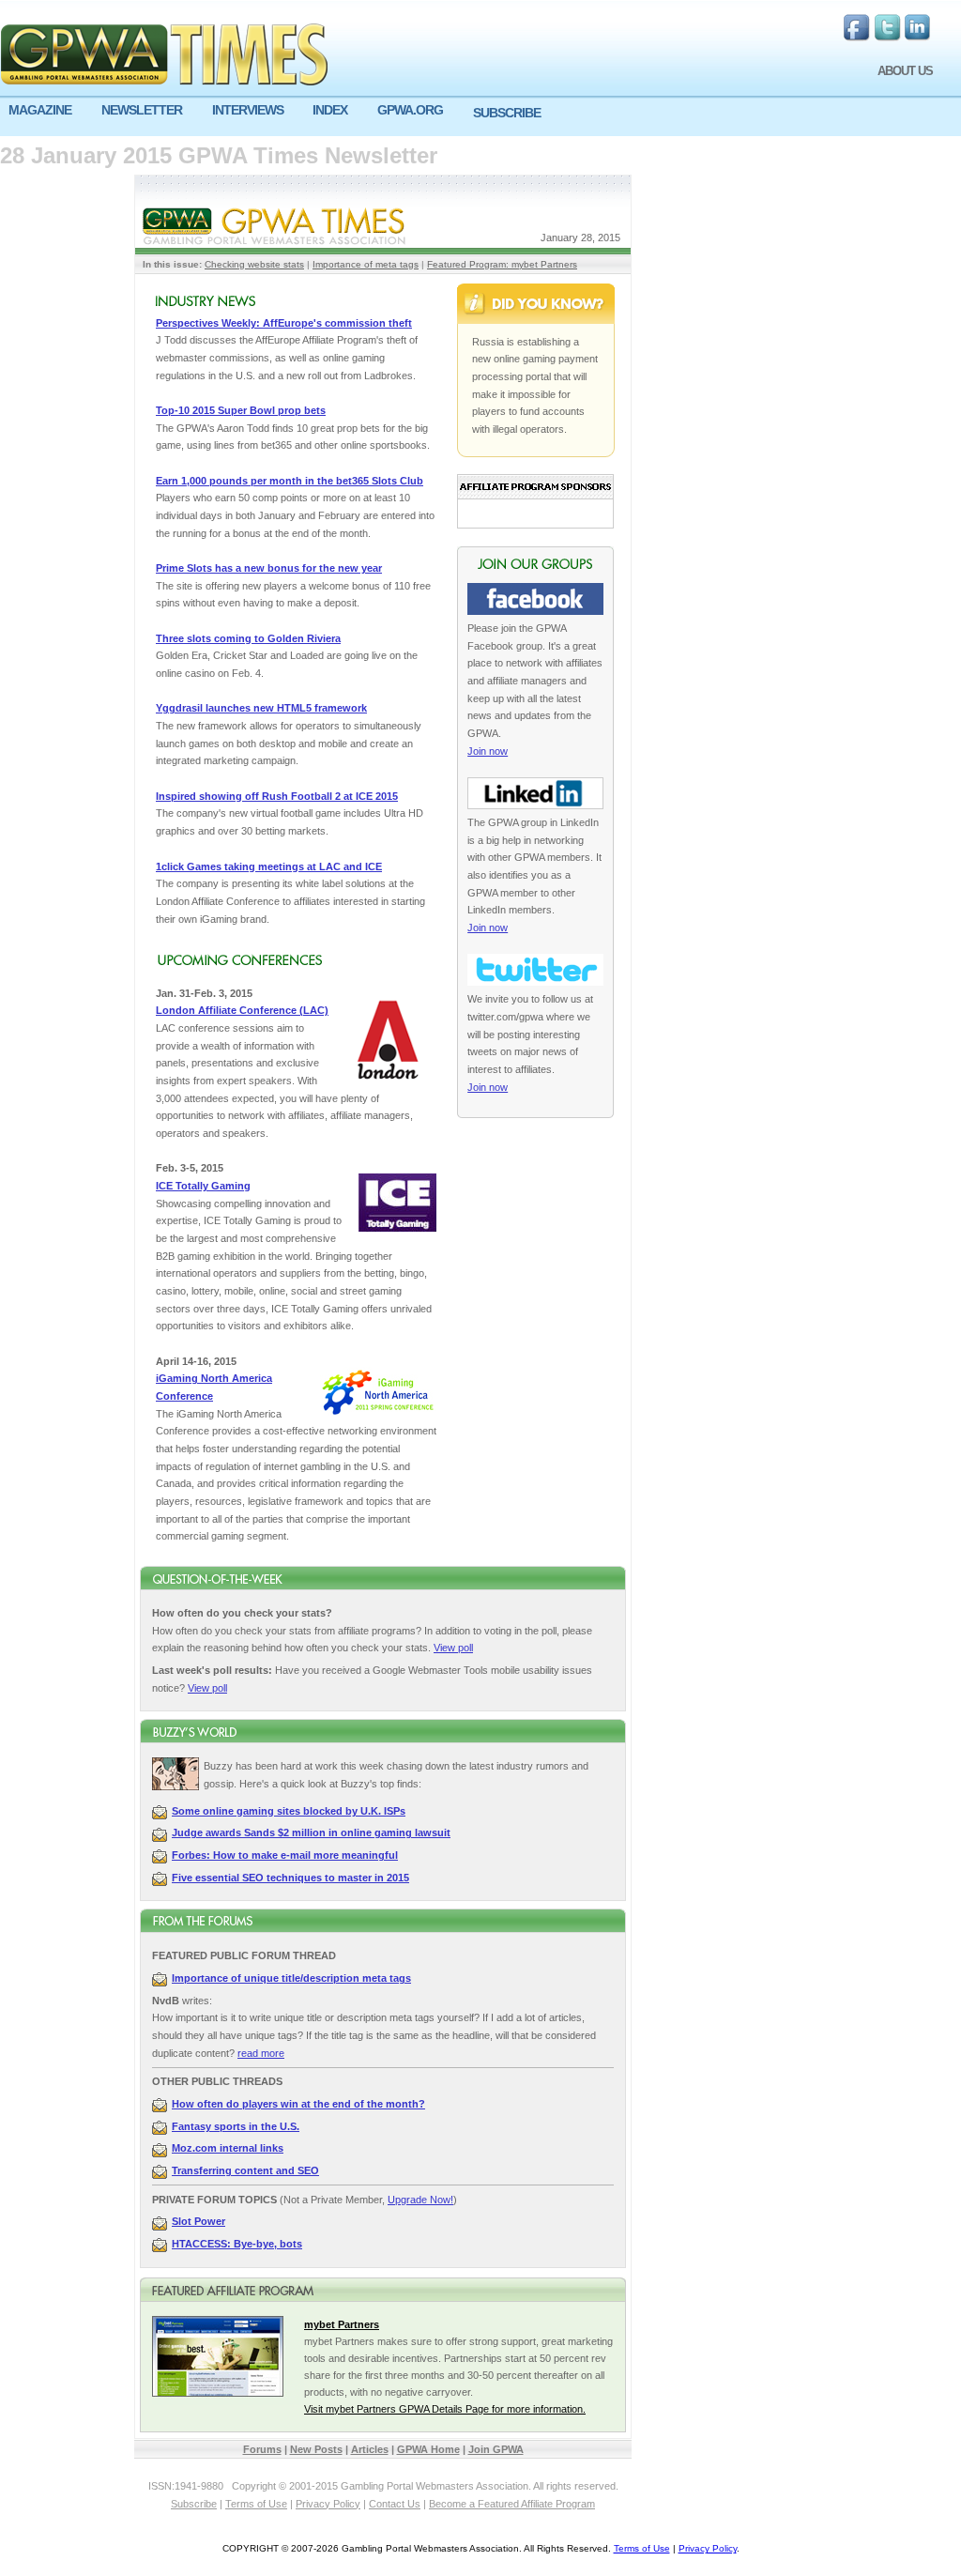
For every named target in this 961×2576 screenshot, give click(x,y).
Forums (262, 2449)
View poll (453, 1648)
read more (261, 2053)
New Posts (316, 2449)
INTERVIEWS (248, 110)
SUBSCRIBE (507, 113)
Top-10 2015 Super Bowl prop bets (241, 410)
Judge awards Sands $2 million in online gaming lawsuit (311, 1832)
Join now (488, 751)
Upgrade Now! (420, 2200)
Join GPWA (496, 2449)
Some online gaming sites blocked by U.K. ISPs (289, 1811)
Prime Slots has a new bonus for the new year (269, 568)
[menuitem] (46, 110)
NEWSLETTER (142, 110)
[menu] (480, 117)
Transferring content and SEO (245, 2170)
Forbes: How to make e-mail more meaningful (285, 1855)
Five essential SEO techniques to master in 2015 (290, 1878)
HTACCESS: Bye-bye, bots (237, 2244)
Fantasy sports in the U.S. (236, 2126)
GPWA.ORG (410, 110)
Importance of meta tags (366, 264)
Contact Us (395, 2504)
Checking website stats (254, 264)
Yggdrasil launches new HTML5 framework (261, 708)
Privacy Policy (328, 2504)
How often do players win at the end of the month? (298, 2104)
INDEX (330, 110)
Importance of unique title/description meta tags (291, 1978)
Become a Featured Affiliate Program (512, 2504)
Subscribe (194, 2504)
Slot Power (198, 2221)
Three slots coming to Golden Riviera (248, 638)
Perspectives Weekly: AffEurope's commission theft (284, 323)
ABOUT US (905, 71)
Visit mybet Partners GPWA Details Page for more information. (445, 2409)
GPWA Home (428, 2449)
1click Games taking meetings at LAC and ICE (269, 866)
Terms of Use (256, 2504)
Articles (370, 2449)
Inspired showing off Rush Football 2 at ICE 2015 (277, 796)
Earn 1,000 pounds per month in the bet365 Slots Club (290, 481)
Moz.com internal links (228, 2148)
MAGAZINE (40, 110)
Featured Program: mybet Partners (502, 264)
